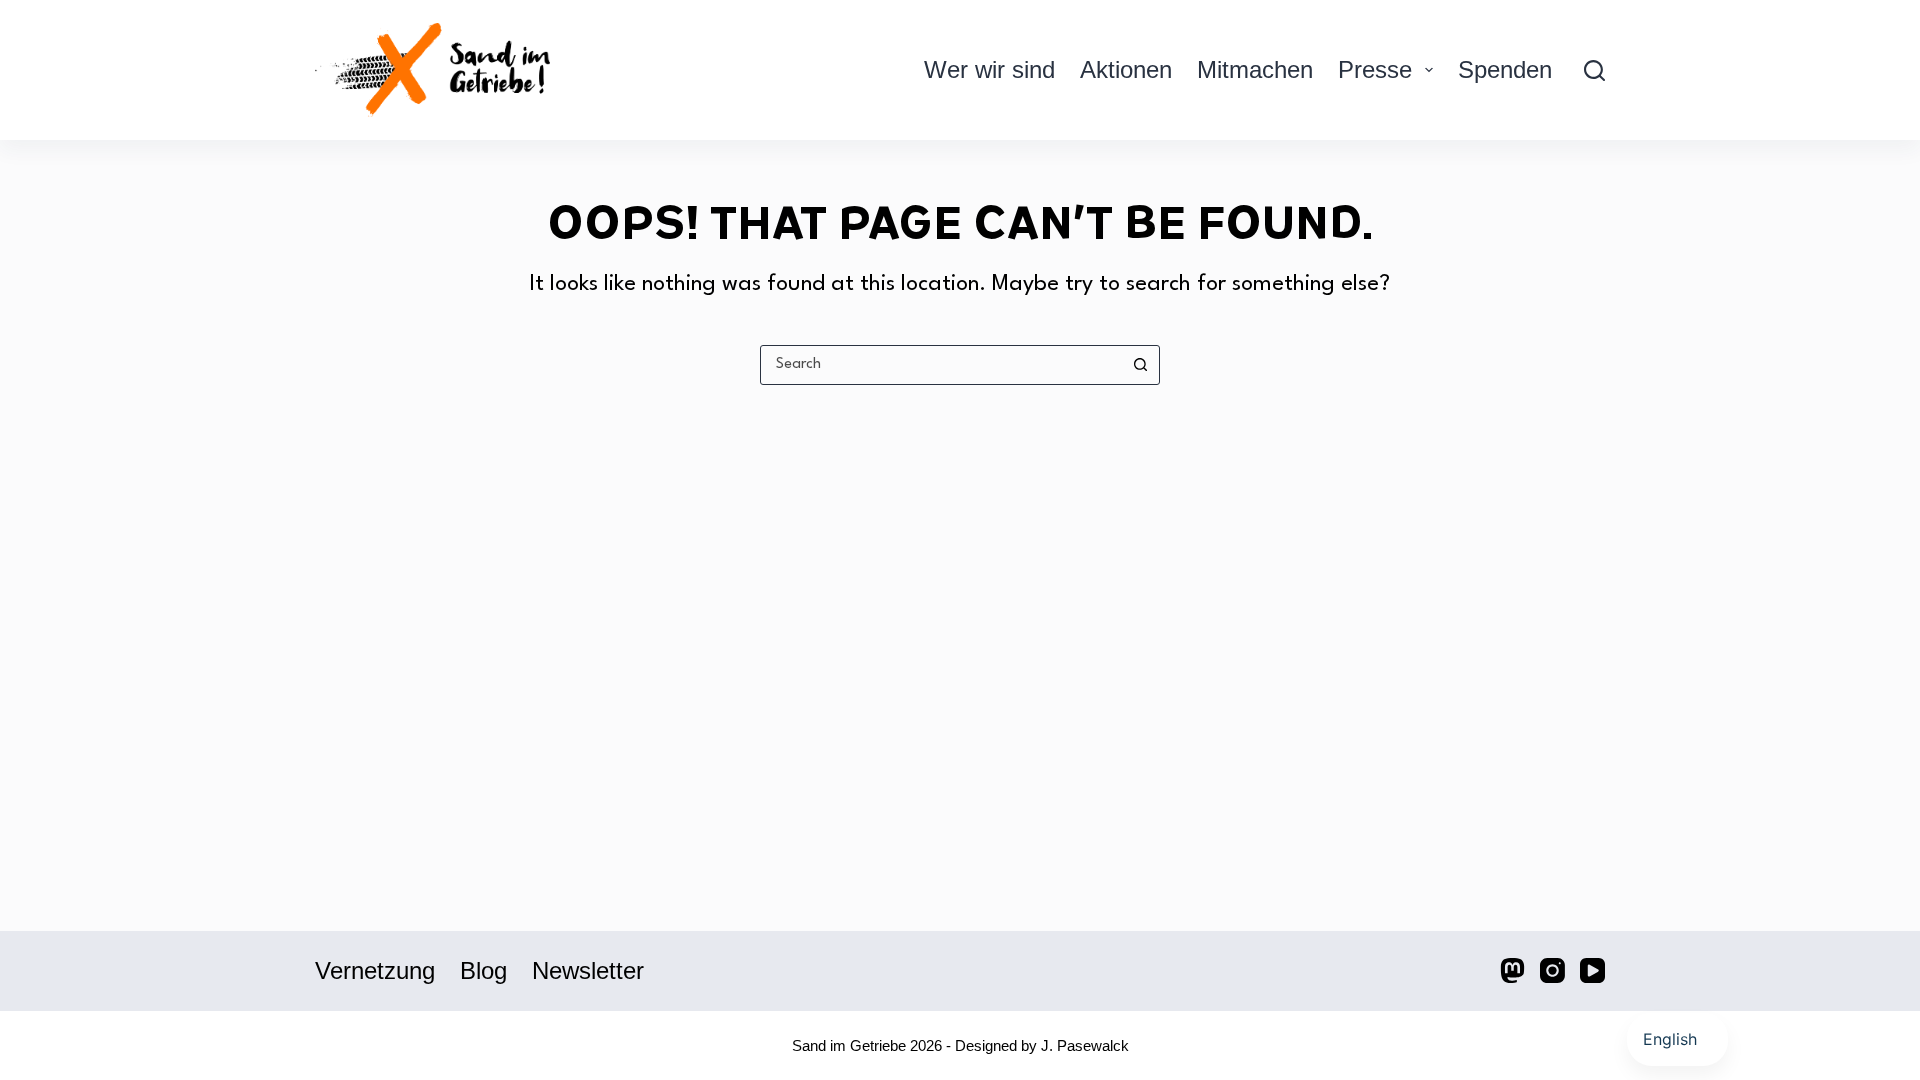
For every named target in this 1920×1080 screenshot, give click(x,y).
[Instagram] (1552, 970)
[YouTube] (1592, 970)
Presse (1375, 69)
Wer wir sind (989, 69)
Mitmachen (1255, 69)
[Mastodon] (1512, 970)
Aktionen (1126, 69)
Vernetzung (375, 970)
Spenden (1505, 69)
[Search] (1594, 70)
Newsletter (588, 970)
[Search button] (1140, 365)
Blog (483, 970)
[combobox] (941, 365)
